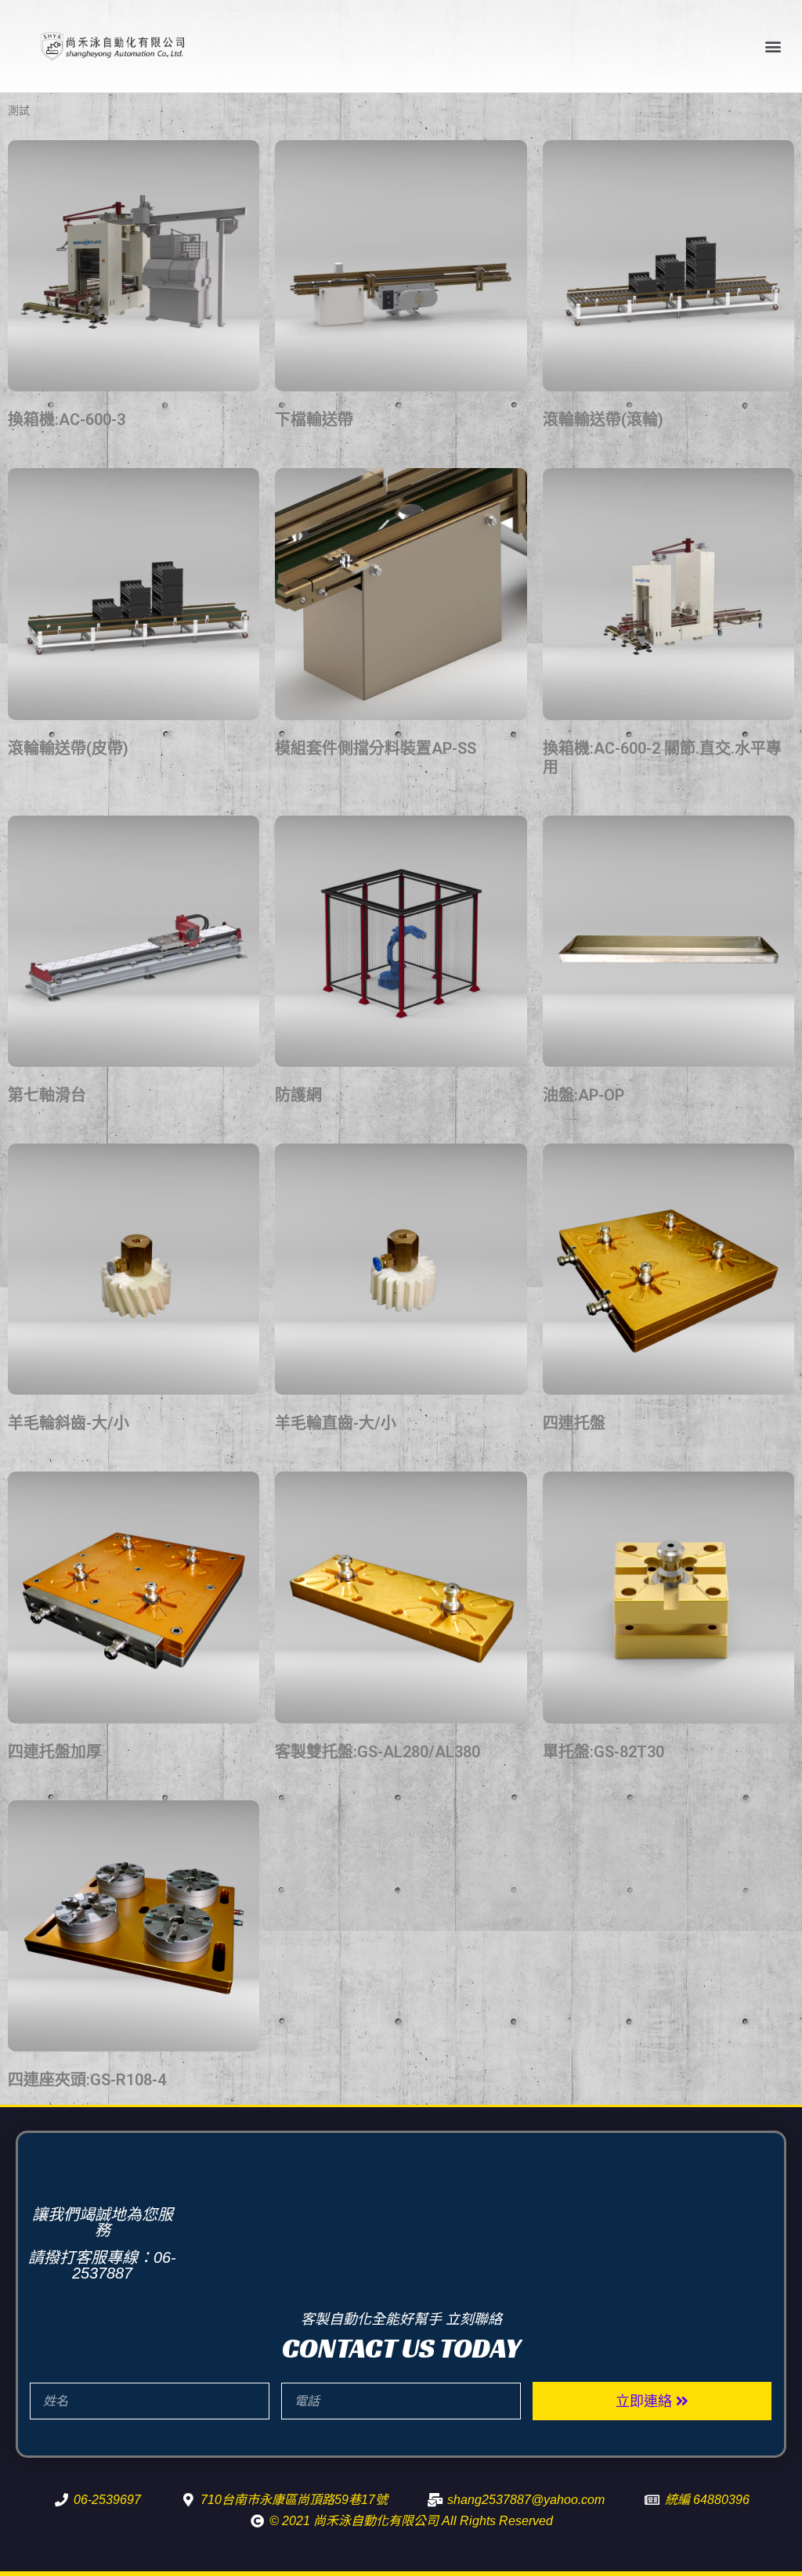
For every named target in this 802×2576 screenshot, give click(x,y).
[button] (773, 47)
